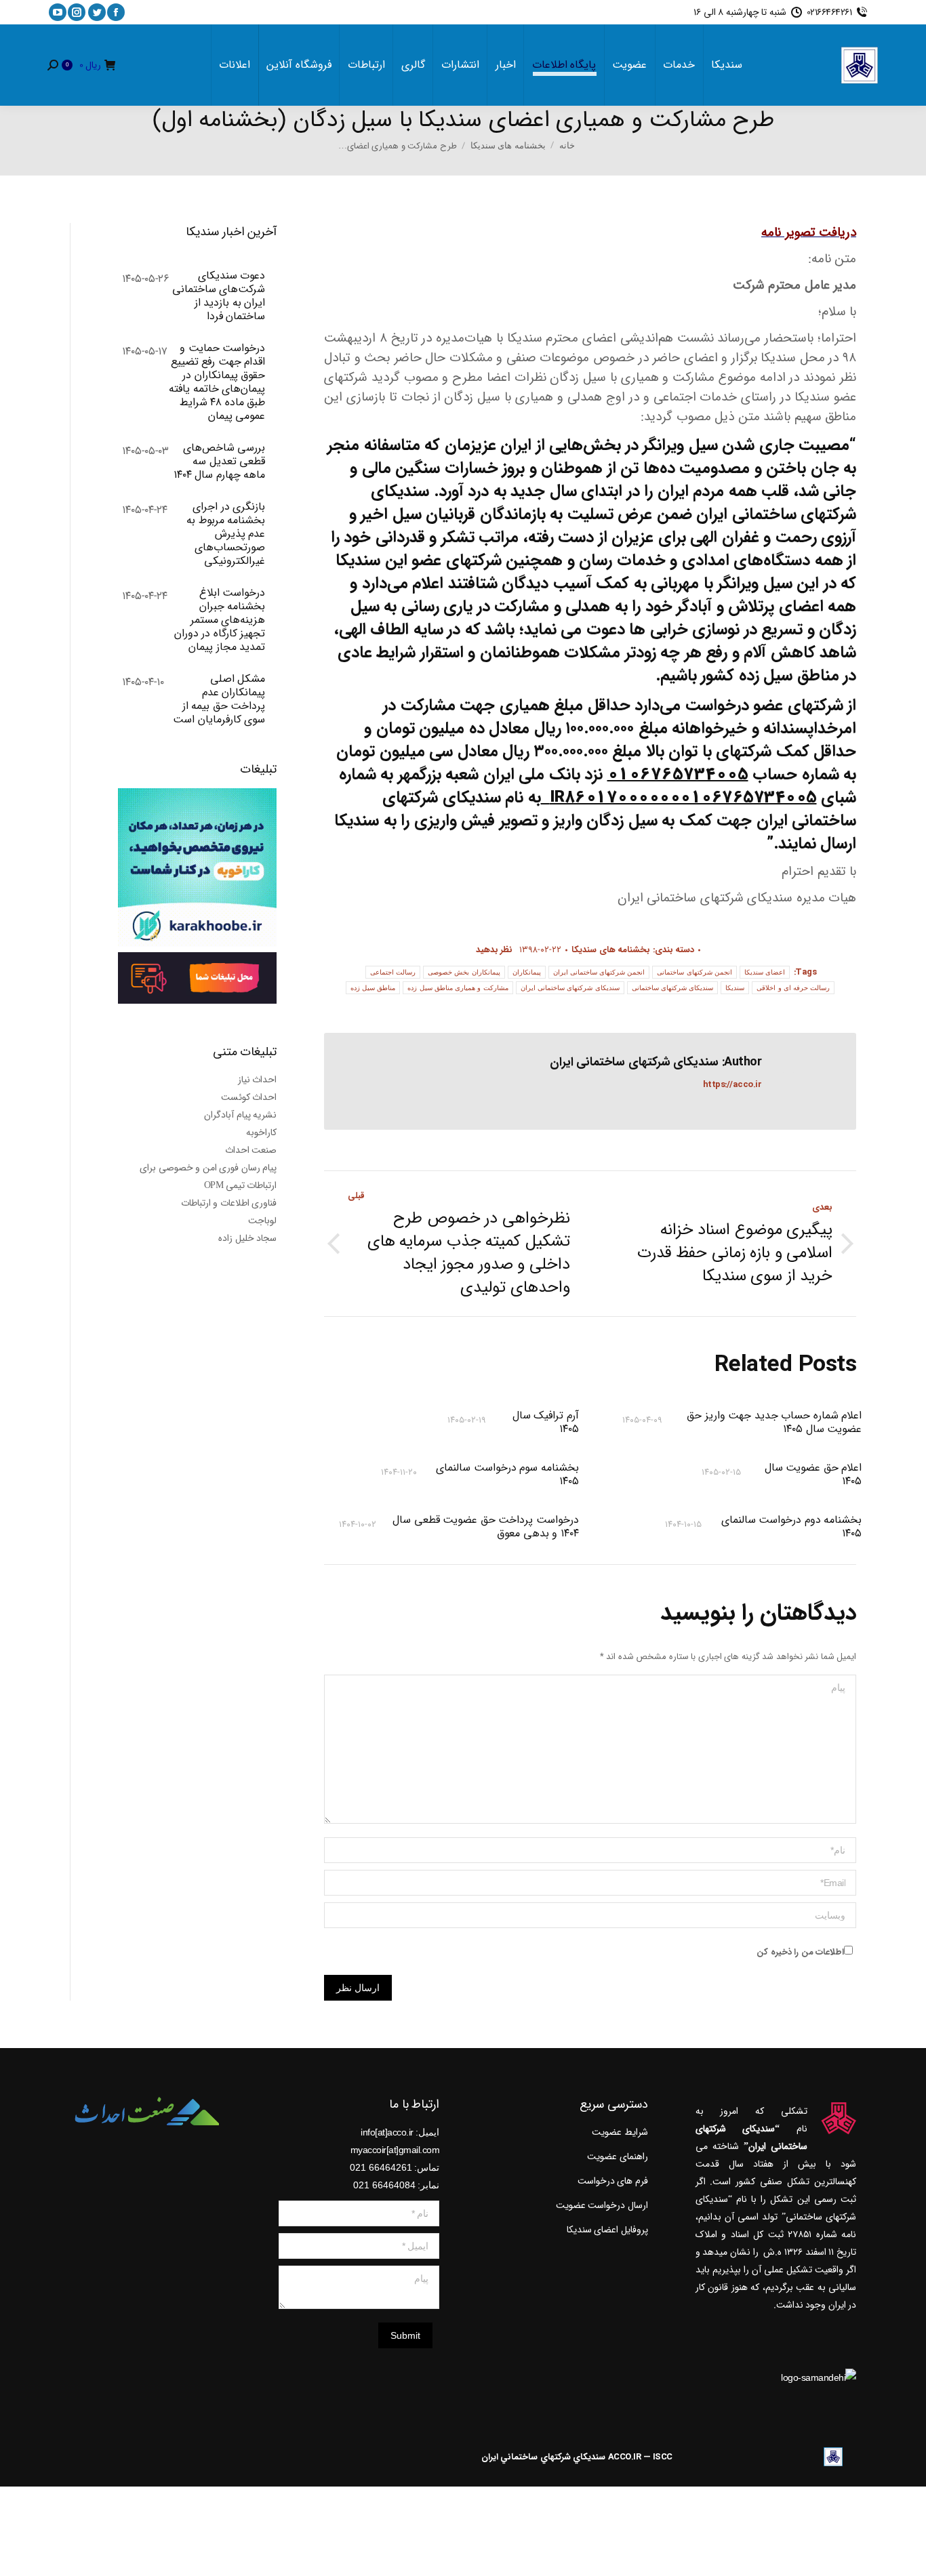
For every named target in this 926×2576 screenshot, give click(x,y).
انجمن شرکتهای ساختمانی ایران (599, 972)
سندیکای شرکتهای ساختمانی (673, 988)
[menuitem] (727, 65)
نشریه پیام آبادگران (240, 1115)
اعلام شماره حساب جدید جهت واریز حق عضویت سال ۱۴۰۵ (774, 1423)
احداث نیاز (258, 1080)
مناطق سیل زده (373, 988)
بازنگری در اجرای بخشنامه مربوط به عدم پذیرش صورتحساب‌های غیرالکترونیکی (226, 534)
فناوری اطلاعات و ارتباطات (229, 1203)
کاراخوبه (261, 1132)
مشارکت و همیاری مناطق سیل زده (458, 988)
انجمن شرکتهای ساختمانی (694, 972)
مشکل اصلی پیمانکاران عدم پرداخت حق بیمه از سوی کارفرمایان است (219, 699)
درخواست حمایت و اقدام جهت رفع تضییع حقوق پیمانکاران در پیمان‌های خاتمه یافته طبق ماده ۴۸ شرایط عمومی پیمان (217, 382)
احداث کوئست (249, 1097)
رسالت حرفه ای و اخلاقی (793, 988)
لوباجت (262, 1221)
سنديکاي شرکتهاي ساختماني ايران (544, 2457)
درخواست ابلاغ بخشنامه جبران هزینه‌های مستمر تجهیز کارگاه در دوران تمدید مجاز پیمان (220, 620)
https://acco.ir (732, 1085)
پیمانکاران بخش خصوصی (464, 972)
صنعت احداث (251, 1150)
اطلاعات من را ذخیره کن (800, 1952)
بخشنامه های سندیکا (611, 950)
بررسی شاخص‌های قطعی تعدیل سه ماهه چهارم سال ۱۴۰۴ (219, 462)
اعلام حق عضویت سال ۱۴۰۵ (813, 1475)
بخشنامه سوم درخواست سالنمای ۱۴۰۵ (507, 1475)
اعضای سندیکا (765, 972)
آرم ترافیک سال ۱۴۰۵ (546, 1423)
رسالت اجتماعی (393, 972)
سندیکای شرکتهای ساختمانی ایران (570, 988)
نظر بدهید (495, 950)
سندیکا (735, 988)
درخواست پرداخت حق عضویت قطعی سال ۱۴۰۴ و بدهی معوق (485, 1527)
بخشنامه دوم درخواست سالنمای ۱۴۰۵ (791, 1527)
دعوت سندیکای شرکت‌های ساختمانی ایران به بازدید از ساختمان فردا (219, 296)
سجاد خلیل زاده (247, 1238)
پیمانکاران (527, 972)
